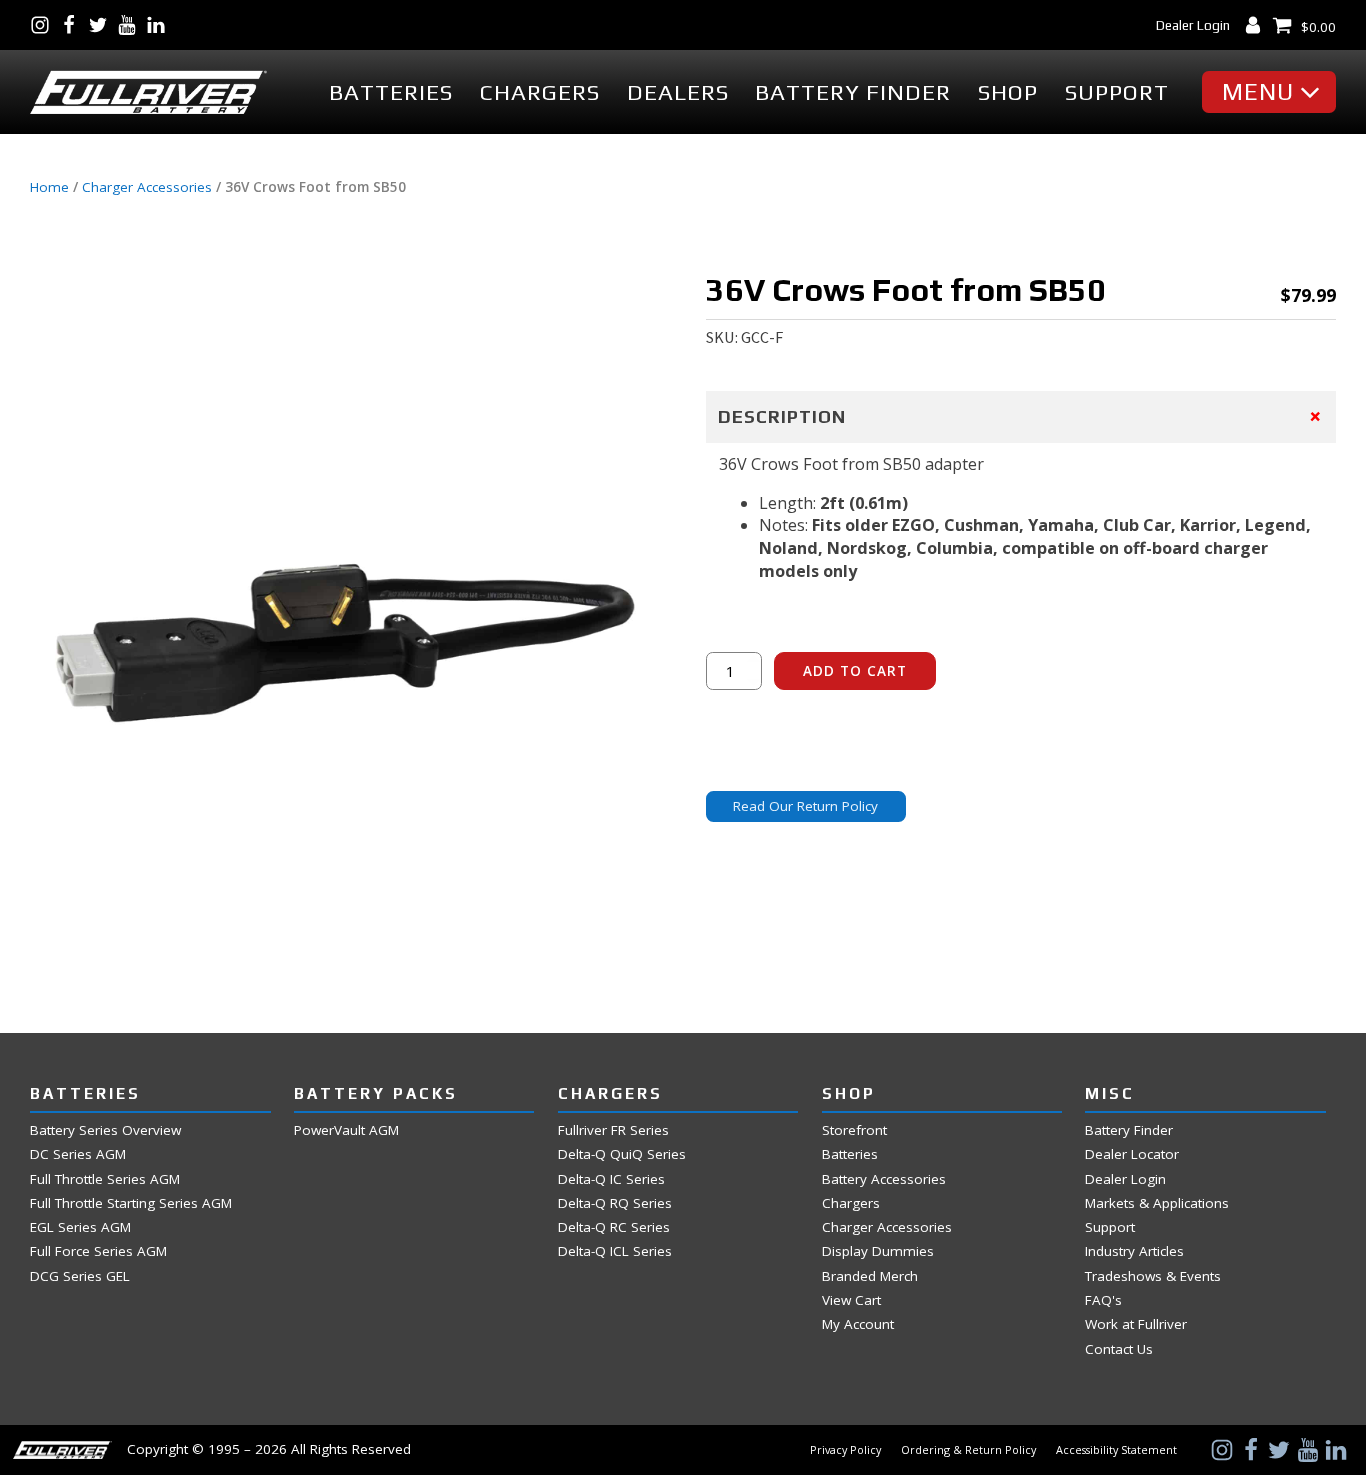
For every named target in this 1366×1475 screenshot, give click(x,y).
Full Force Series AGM (98, 1251)
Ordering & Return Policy (968, 1450)
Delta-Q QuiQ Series (622, 1154)
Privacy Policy (845, 1450)
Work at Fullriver (1136, 1324)
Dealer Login (1193, 25)
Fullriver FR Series (613, 1130)
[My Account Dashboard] (1257, 25)
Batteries (391, 92)
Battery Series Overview (105, 1130)
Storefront (854, 1130)
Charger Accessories (147, 187)
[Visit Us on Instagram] (44, 25)
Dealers (678, 92)
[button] (1274, 92)
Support (1117, 92)
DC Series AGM (78, 1154)
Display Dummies (878, 1251)
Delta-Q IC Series (611, 1179)
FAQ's (1103, 1300)
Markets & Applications (1157, 1203)
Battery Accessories (884, 1179)
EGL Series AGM (80, 1227)
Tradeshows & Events (1153, 1276)
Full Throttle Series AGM (105, 1179)
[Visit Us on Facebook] (73, 25)
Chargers (540, 92)
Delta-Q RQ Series (615, 1203)
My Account (858, 1324)
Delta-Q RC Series (614, 1227)
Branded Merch (870, 1276)
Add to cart (855, 671)
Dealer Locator (1132, 1154)
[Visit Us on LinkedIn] (160, 25)
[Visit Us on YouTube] (131, 25)
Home (49, 187)
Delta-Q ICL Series (615, 1251)
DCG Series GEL (80, 1276)
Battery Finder (853, 92)
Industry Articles (1134, 1251)
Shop (1008, 92)
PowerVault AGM (346, 1130)
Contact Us (1119, 1349)
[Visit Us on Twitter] (102, 25)
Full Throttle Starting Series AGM (131, 1203)
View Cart (851, 1300)
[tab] (1021, 417)
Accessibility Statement (1116, 1450)
